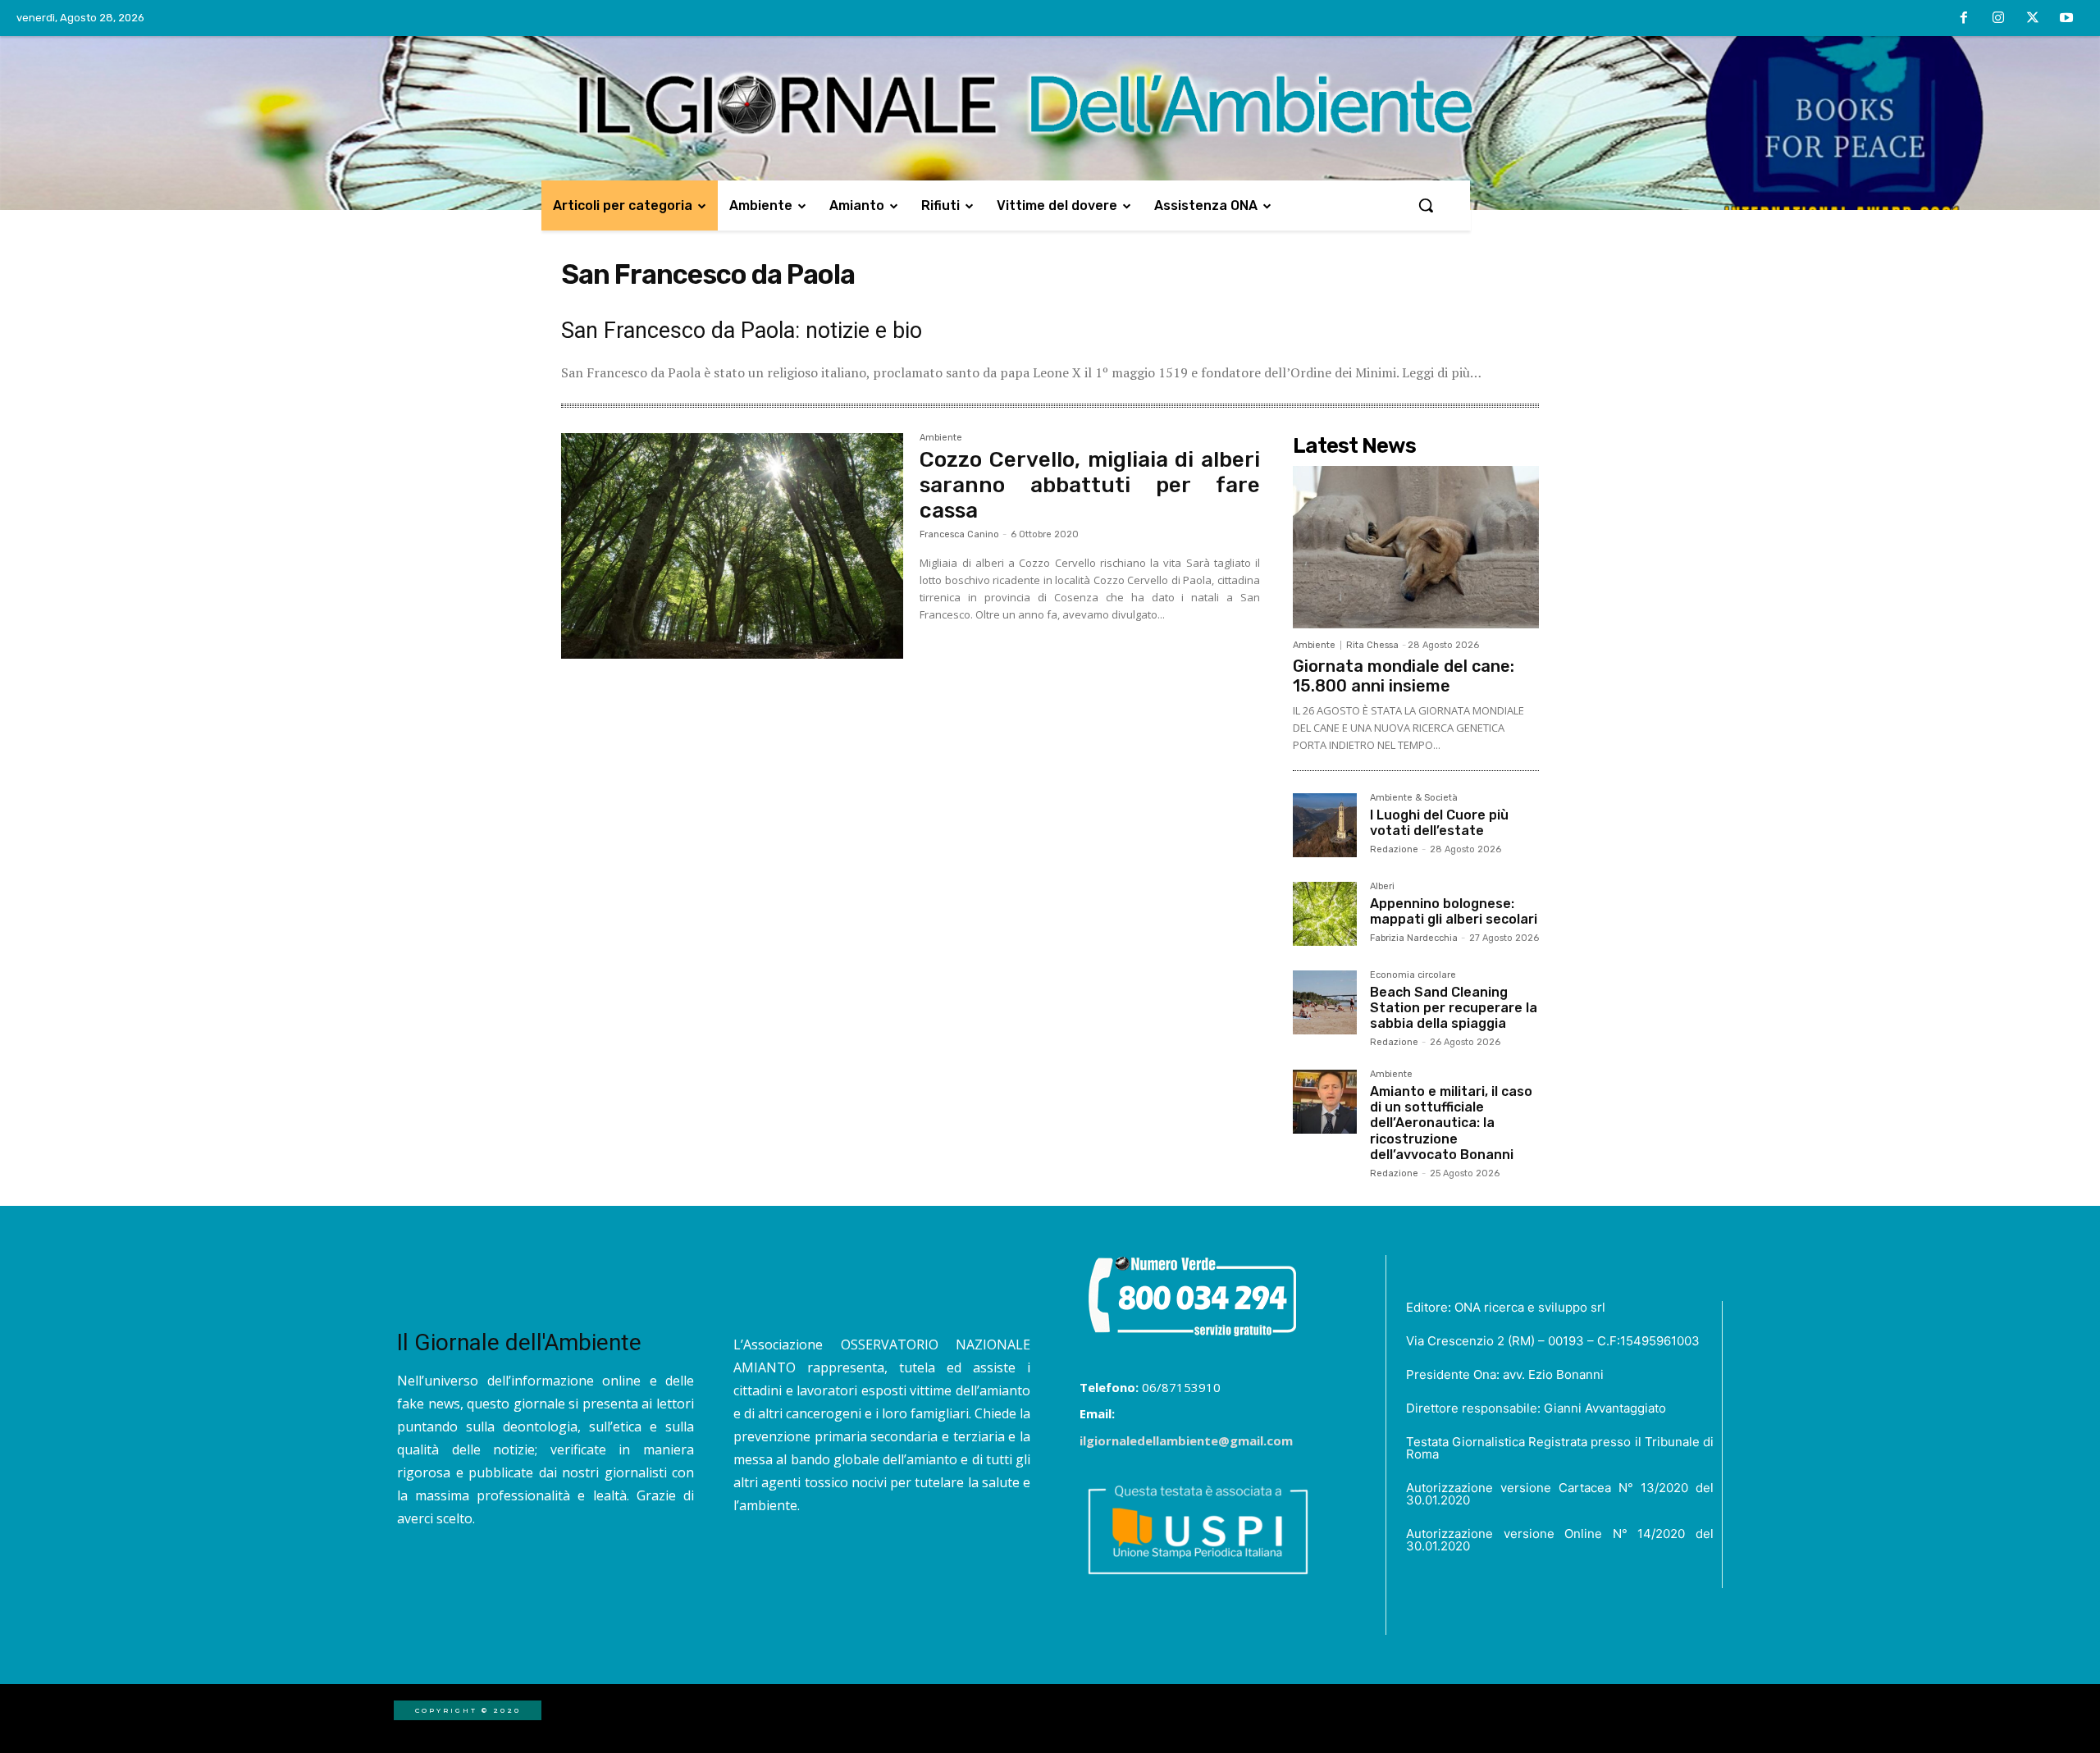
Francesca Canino (959, 534)
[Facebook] (1965, 19)
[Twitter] (2033, 19)
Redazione (1394, 849)
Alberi (1382, 887)
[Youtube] (2066, 19)
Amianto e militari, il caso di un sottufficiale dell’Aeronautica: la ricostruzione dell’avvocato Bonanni (1451, 1123)
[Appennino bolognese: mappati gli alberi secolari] (1325, 914)
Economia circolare (1413, 975)
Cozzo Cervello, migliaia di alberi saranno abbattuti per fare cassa (1090, 485)
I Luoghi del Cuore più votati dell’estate (1439, 823)
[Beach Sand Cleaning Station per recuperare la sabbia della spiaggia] (1325, 1002)
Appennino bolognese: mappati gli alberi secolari (1454, 911)
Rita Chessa (1372, 645)
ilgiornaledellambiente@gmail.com (1186, 1440)
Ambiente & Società (1414, 798)
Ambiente (941, 438)
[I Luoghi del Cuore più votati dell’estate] (1325, 825)
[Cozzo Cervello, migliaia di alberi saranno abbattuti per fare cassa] (732, 546)
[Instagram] (1998, 19)
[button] (1426, 205)
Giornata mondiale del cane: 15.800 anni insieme (1404, 676)
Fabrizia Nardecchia (1414, 938)
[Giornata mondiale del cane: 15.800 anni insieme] (1416, 547)
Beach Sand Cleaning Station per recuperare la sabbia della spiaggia (1454, 1008)
